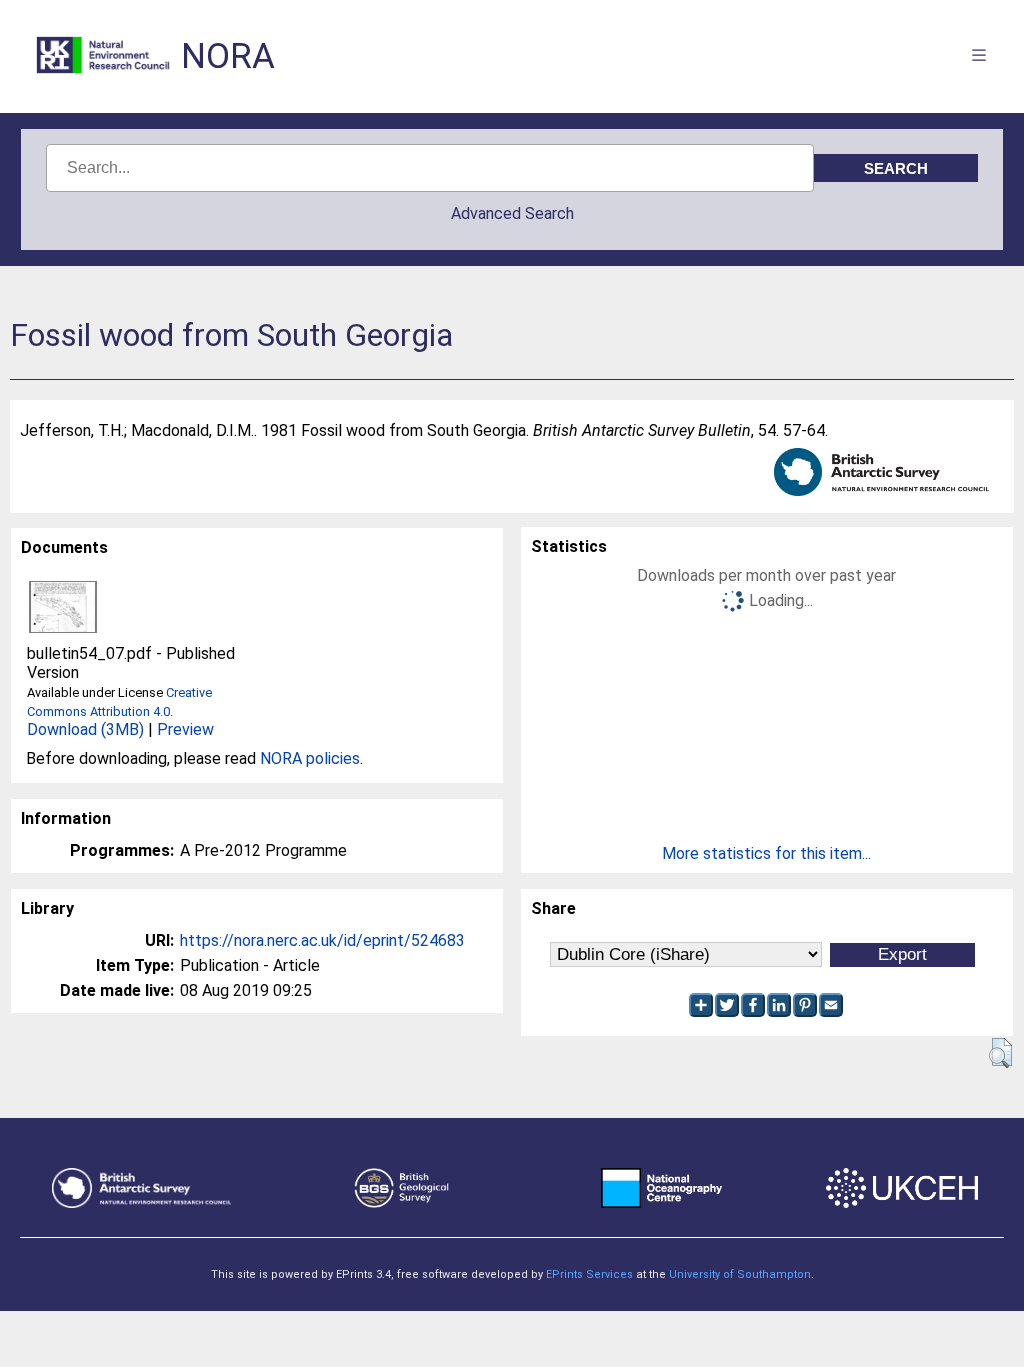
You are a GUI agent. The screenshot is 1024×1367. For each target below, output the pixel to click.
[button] (1000, 1053)
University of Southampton (740, 1274)
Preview (185, 729)
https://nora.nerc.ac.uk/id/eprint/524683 (322, 940)
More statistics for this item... (766, 853)
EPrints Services (589, 1274)
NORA (228, 56)
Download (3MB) (85, 729)
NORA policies (310, 758)
